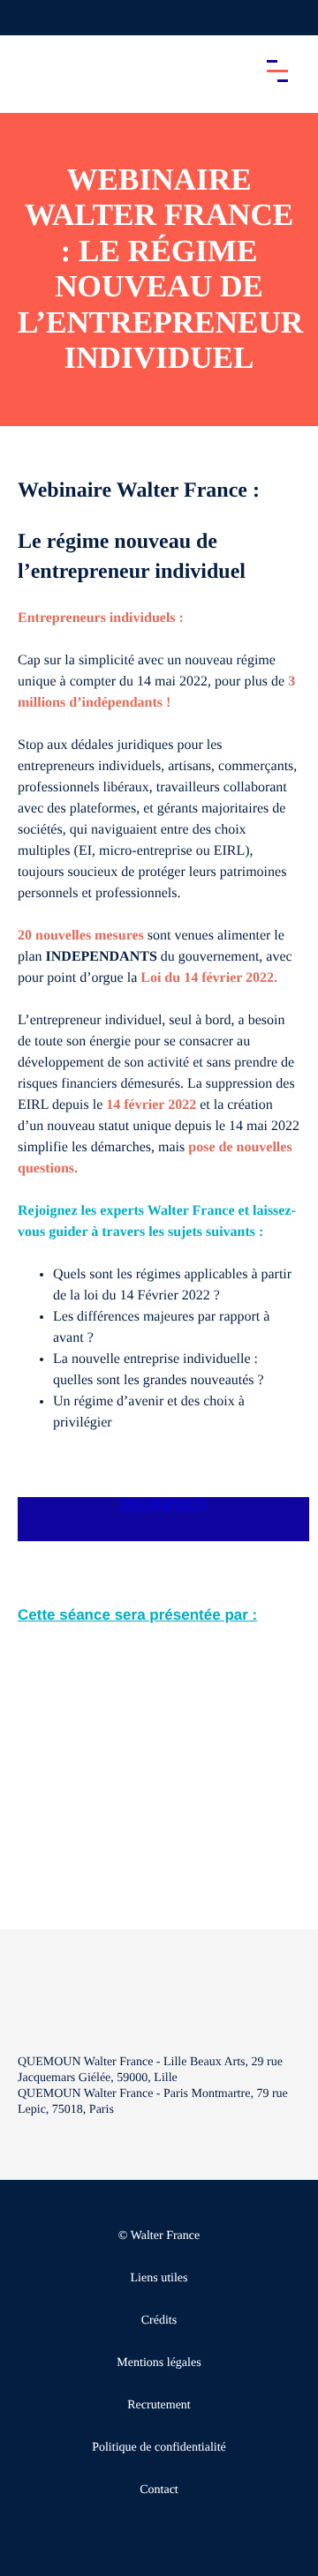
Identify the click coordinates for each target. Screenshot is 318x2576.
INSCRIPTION (163, 1505)
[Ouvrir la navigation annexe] (28, 18)
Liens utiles (159, 2278)
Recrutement (159, 2405)
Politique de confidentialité (159, 2448)
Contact (159, 2490)
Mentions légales (159, 2363)
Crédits (159, 2321)
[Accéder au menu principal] (277, 71)
